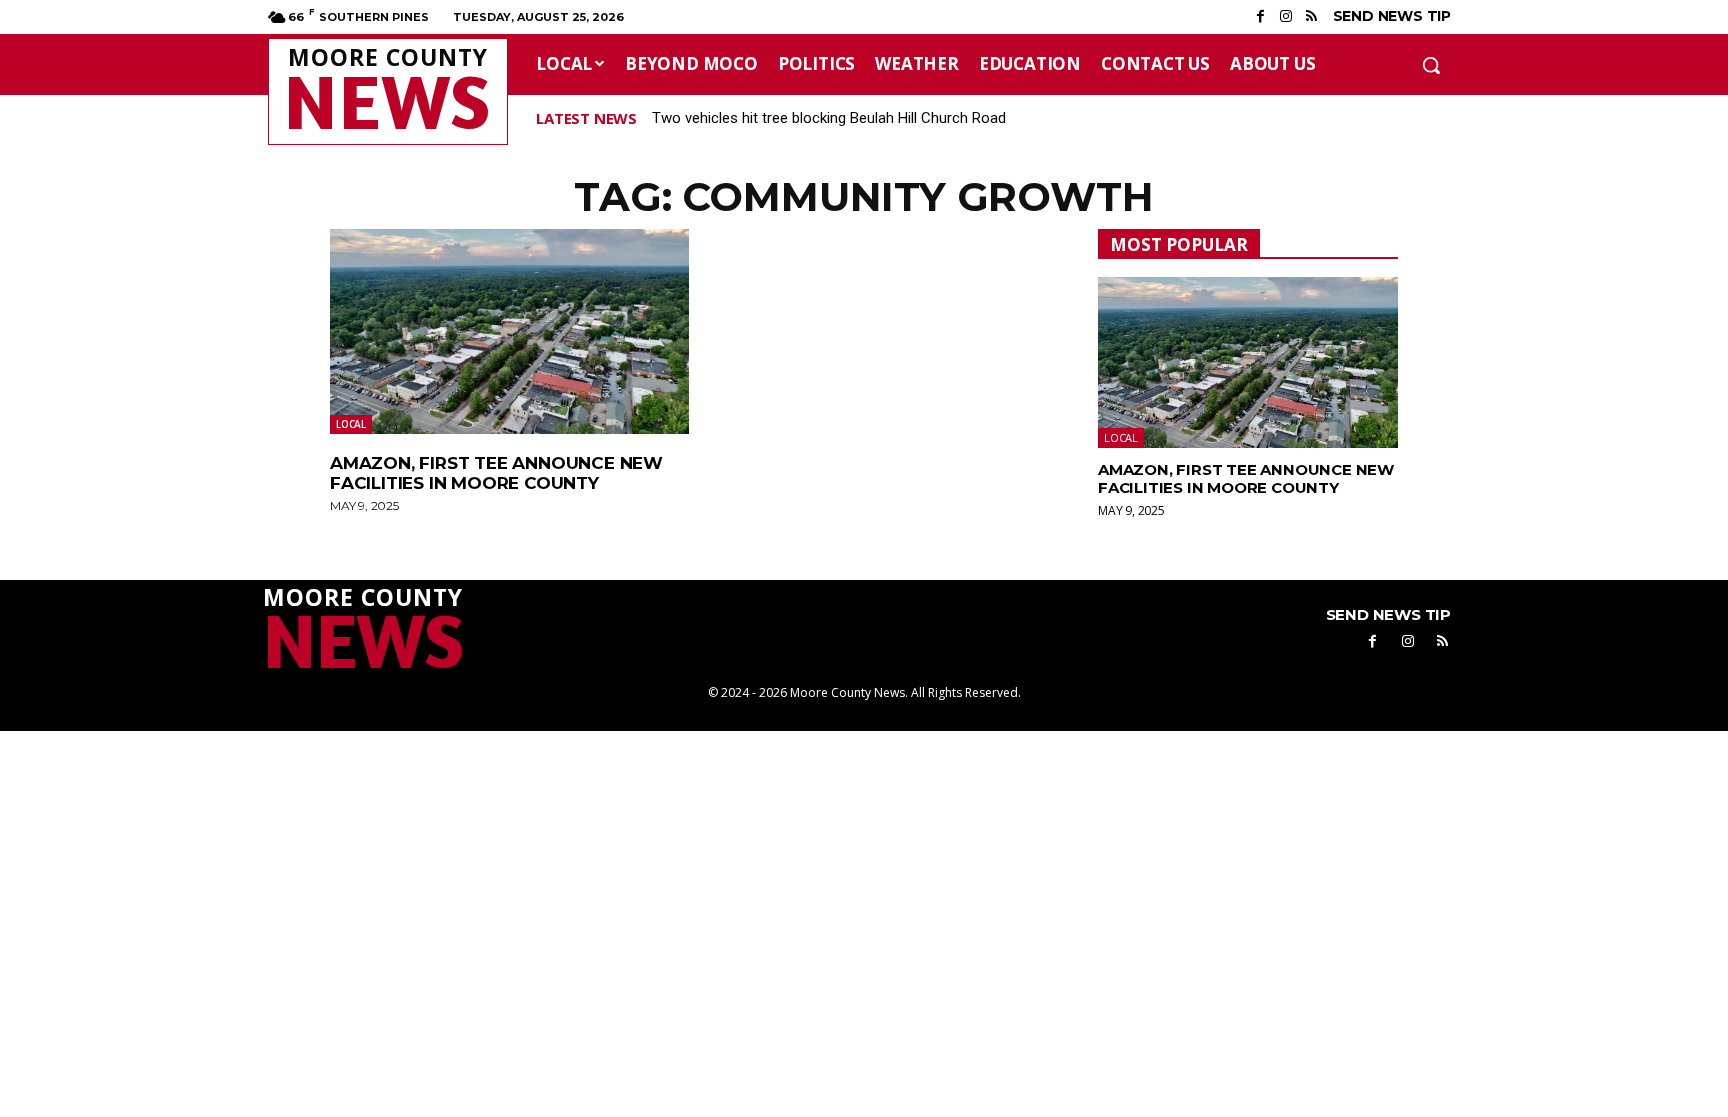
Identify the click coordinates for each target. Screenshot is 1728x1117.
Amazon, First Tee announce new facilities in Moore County (496, 473)
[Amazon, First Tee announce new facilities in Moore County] (509, 331)
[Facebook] (1260, 16)
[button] (1431, 65)
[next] (1447, 118)
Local (351, 424)
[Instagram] (1285, 16)
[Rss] (1310, 16)
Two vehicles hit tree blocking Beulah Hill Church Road (829, 118)
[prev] (1415, 118)
